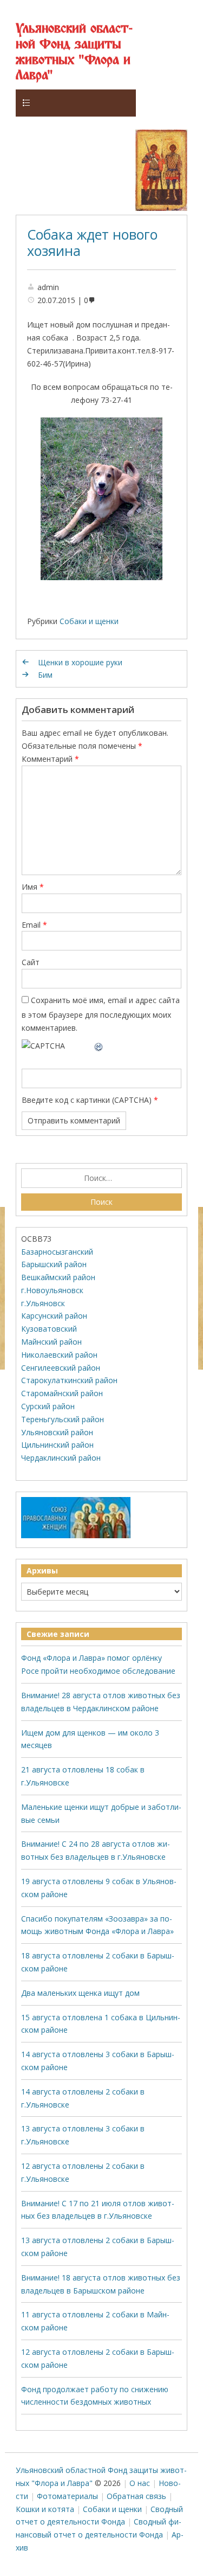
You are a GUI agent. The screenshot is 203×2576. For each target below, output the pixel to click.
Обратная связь (136, 2496)
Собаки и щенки (89, 621)
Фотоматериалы (67, 2496)
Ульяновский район (57, 1432)
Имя (33, 887)
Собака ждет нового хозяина (92, 242)
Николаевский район (59, 1355)
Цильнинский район (57, 1445)
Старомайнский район (62, 1393)
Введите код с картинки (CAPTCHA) (87, 1100)
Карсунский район (54, 1316)
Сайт (31, 962)
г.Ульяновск (43, 1303)
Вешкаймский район (58, 1277)
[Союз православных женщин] (76, 1536)
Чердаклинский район (61, 1458)
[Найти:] (101, 1178)
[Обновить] (99, 1046)
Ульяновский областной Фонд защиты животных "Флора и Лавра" (74, 52)
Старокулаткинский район (69, 1380)
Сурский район (48, 1406)
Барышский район (54, 1264)
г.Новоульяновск (52, 1290)
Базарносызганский (57, 1252)
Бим (45, 675)
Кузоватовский (49, 1329)
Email (34, 925)
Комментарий (50, 759)
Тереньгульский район (63, 1419)
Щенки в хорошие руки (80, 662)
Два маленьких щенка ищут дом (80, 1993)
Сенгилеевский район (61, 1368)
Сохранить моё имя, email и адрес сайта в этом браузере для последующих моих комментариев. (101, 1014)
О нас (140, 2483)
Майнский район (51, 1342)
